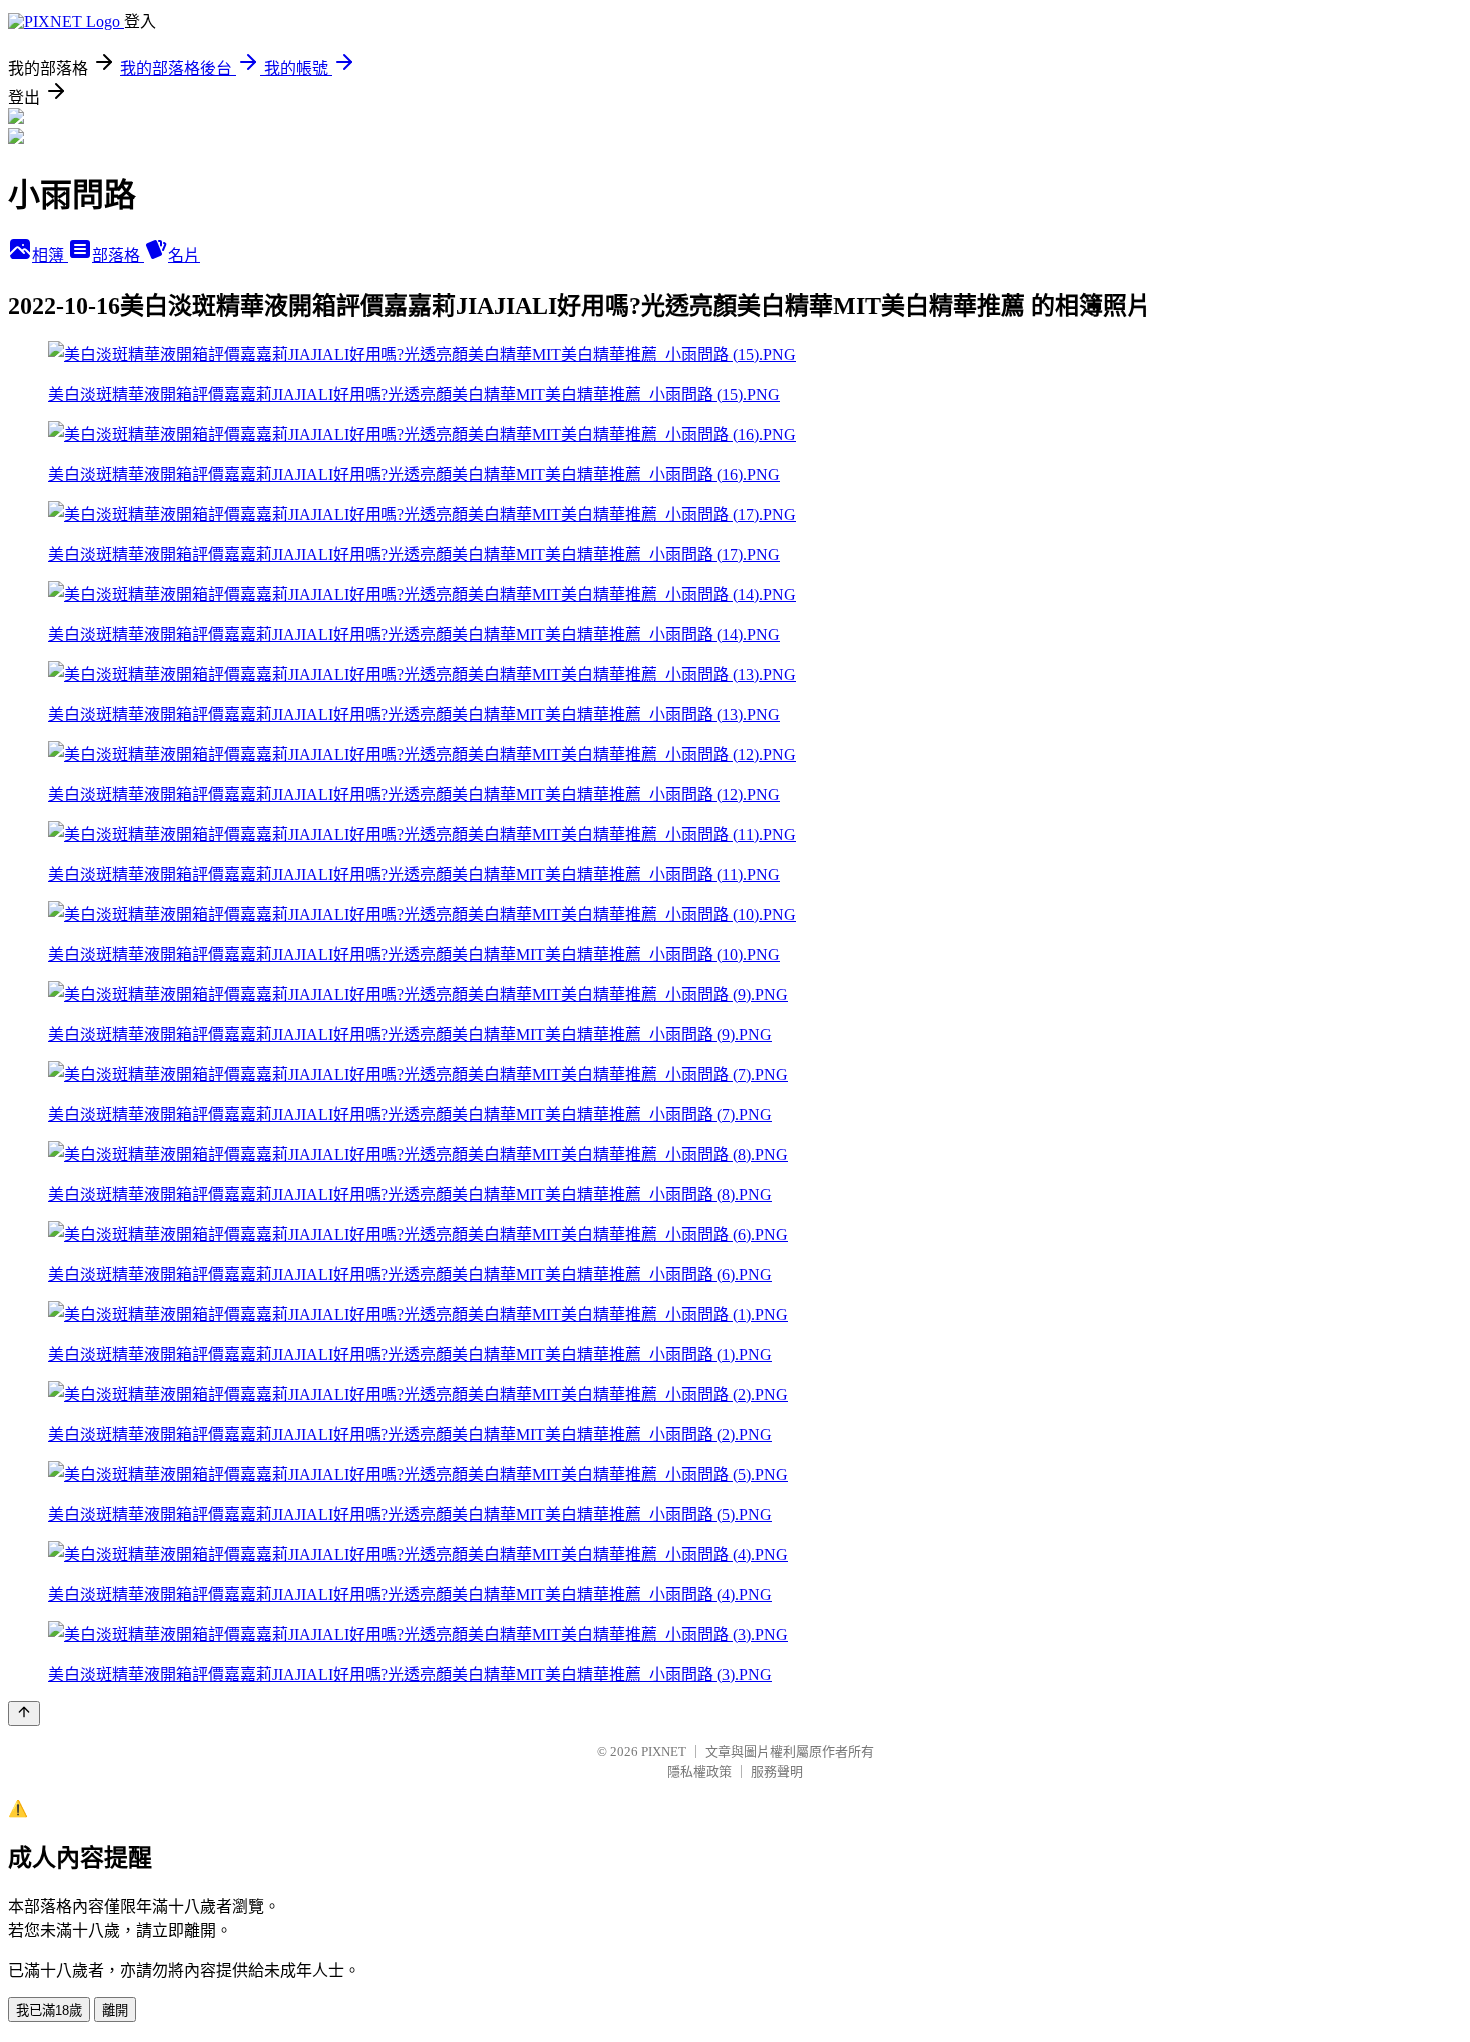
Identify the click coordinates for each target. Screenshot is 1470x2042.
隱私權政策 (699, 1771)
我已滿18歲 (49, 2010)
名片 (184, 255)
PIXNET (663, 1751)
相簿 (50, 255)
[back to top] (24, 1713)
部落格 (118, 255)
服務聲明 (777, 1771)
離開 (115, 2010)
